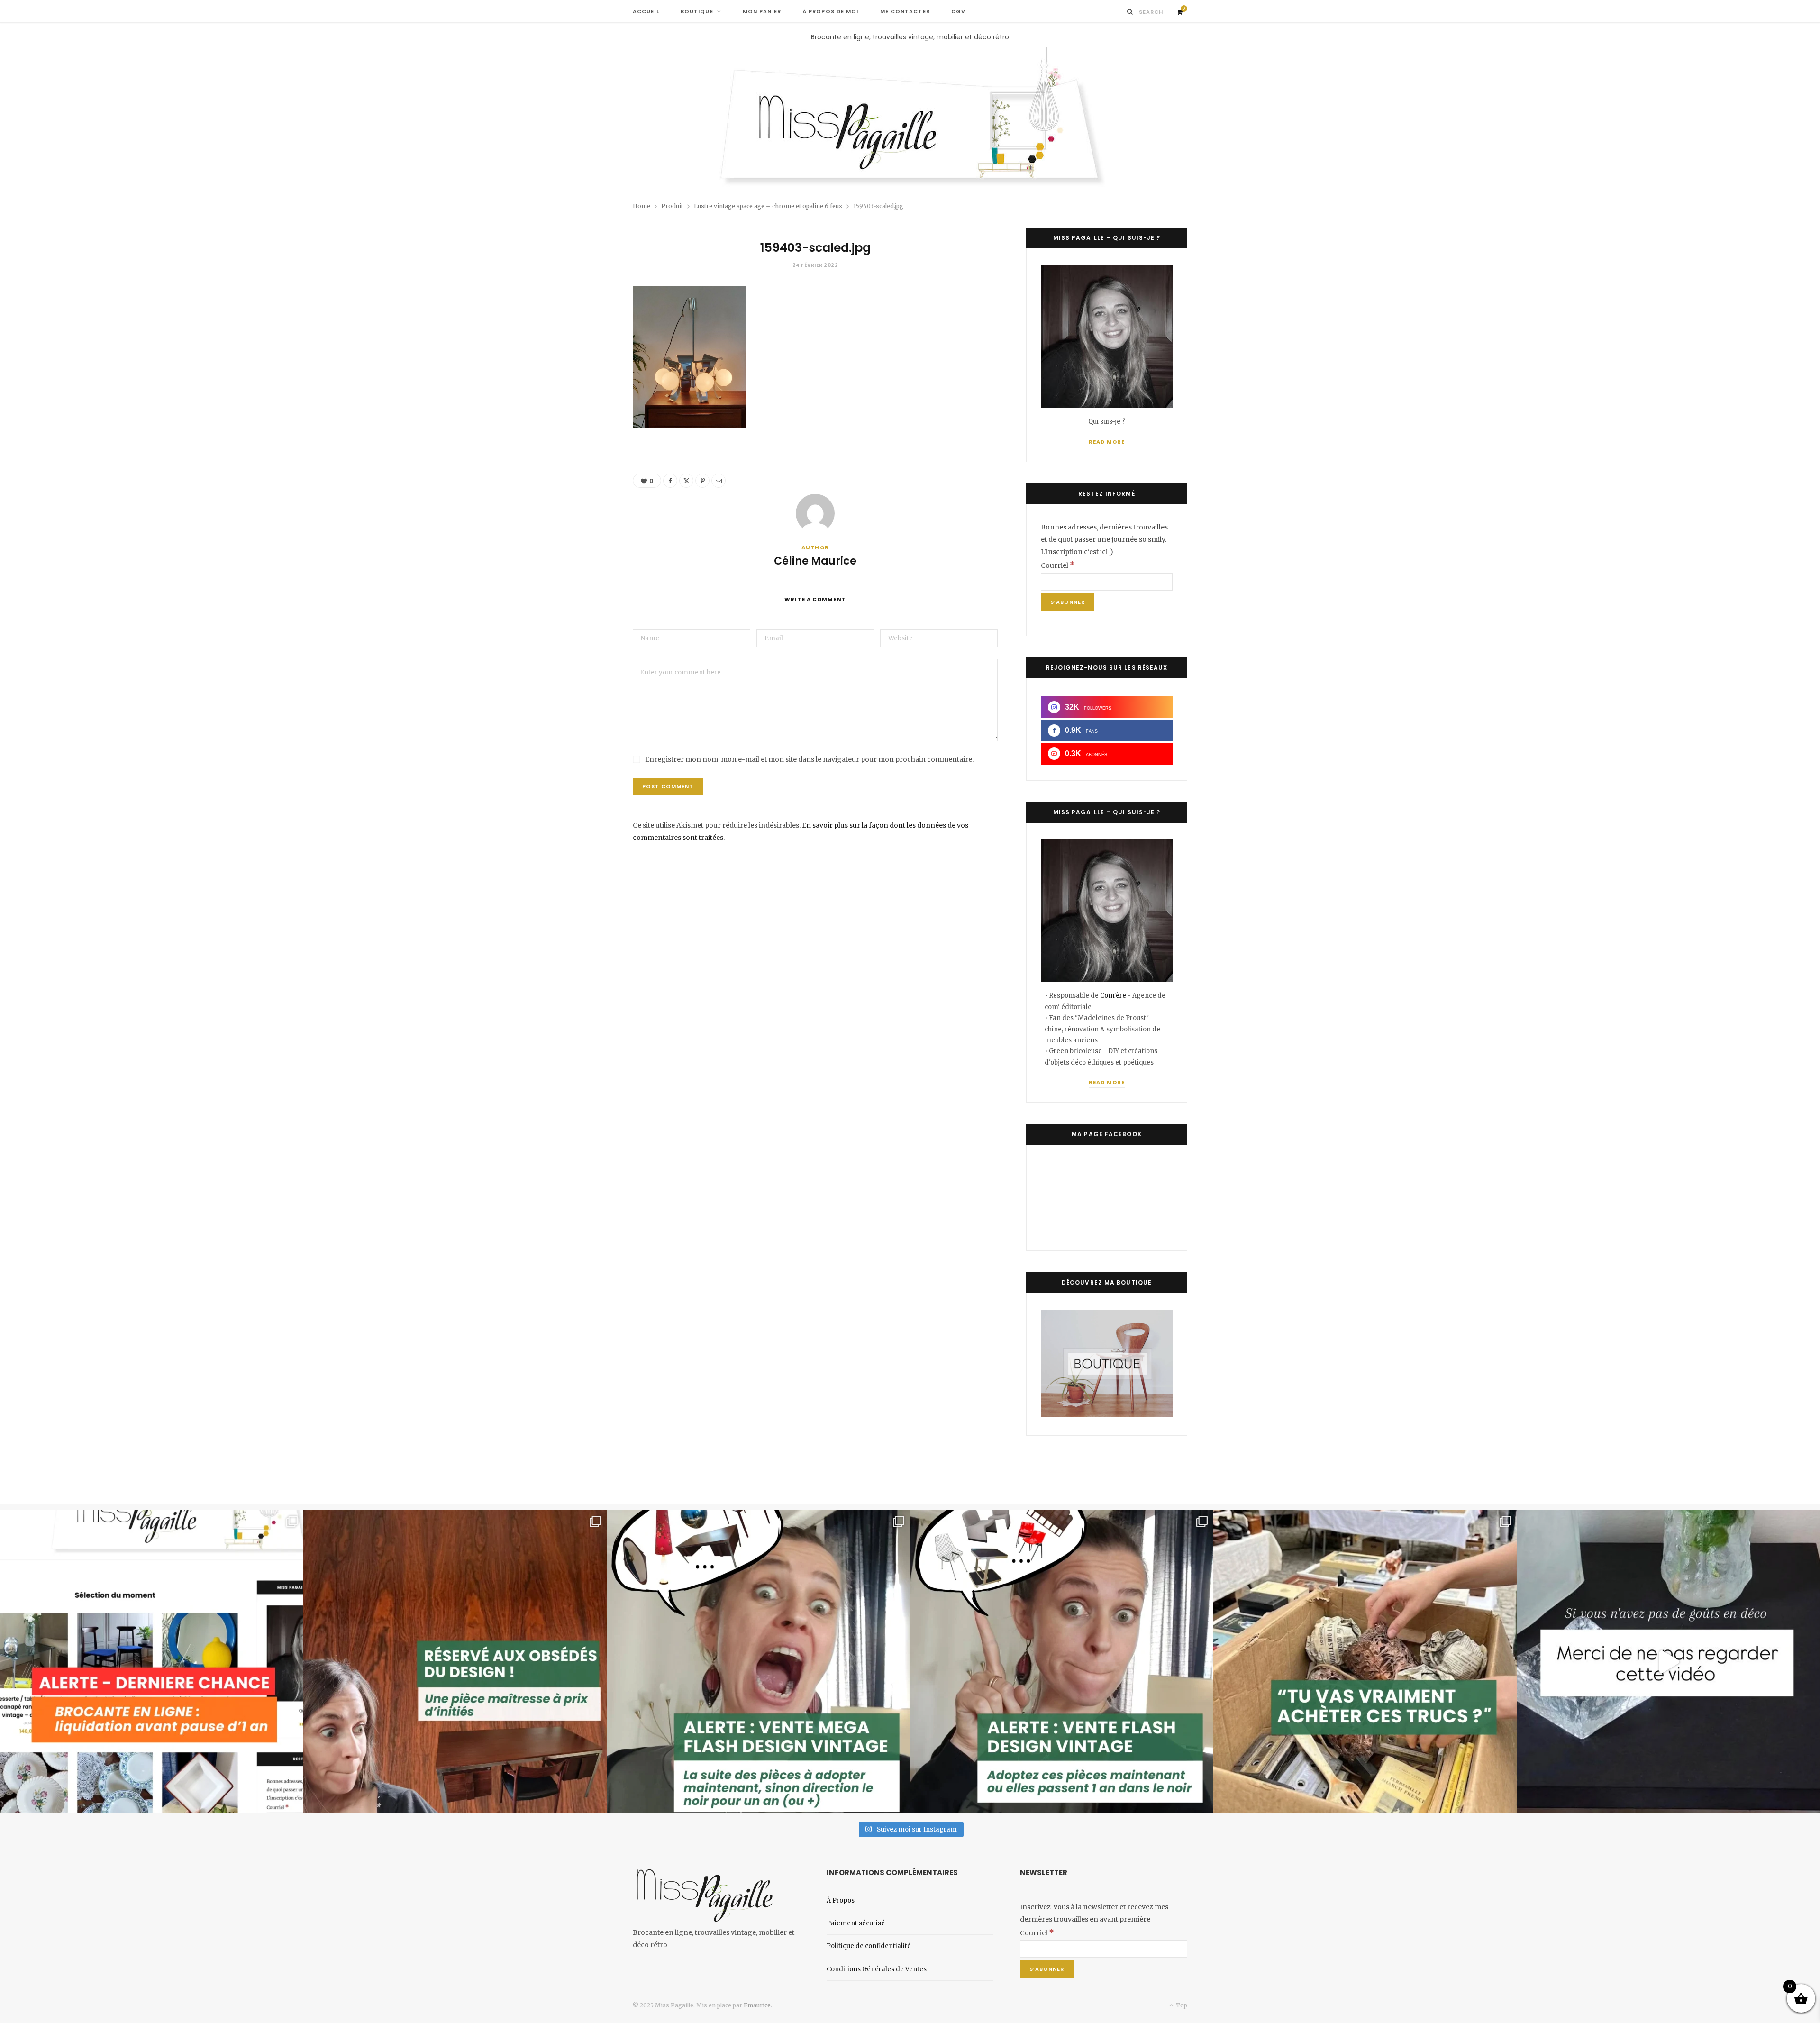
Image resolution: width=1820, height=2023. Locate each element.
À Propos (841, 1900)
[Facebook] (670, 481)
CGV (958, 11)
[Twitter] (686, 481)
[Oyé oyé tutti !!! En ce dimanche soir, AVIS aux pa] (455, 1662)
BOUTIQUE (697, 11)
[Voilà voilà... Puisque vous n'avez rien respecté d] (1668, 1662)
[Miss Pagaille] (910, 118)
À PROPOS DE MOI (831, 11)
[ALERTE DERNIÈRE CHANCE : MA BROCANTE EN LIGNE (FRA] (152, 1662)
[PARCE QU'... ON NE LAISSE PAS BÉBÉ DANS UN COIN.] (1062, 1662)
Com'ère (1114, 996)
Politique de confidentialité (869, 1946)
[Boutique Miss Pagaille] (1107, 1414)
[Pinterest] (702, 481)
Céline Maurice (815, 561)
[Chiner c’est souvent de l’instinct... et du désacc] (1365, 1662)
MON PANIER (762, 11)
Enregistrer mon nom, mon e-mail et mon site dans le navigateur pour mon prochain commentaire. (809, 759)
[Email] (719, 481)
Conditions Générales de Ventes (877, 1969)
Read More (1107, 442)
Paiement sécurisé (856, 1923)
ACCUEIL (646, 11)
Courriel (1058, 565)
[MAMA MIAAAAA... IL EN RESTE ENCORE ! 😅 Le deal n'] (758, 1662)
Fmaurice (757, 2005)
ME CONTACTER (905, 11)
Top (1181, 2005)
